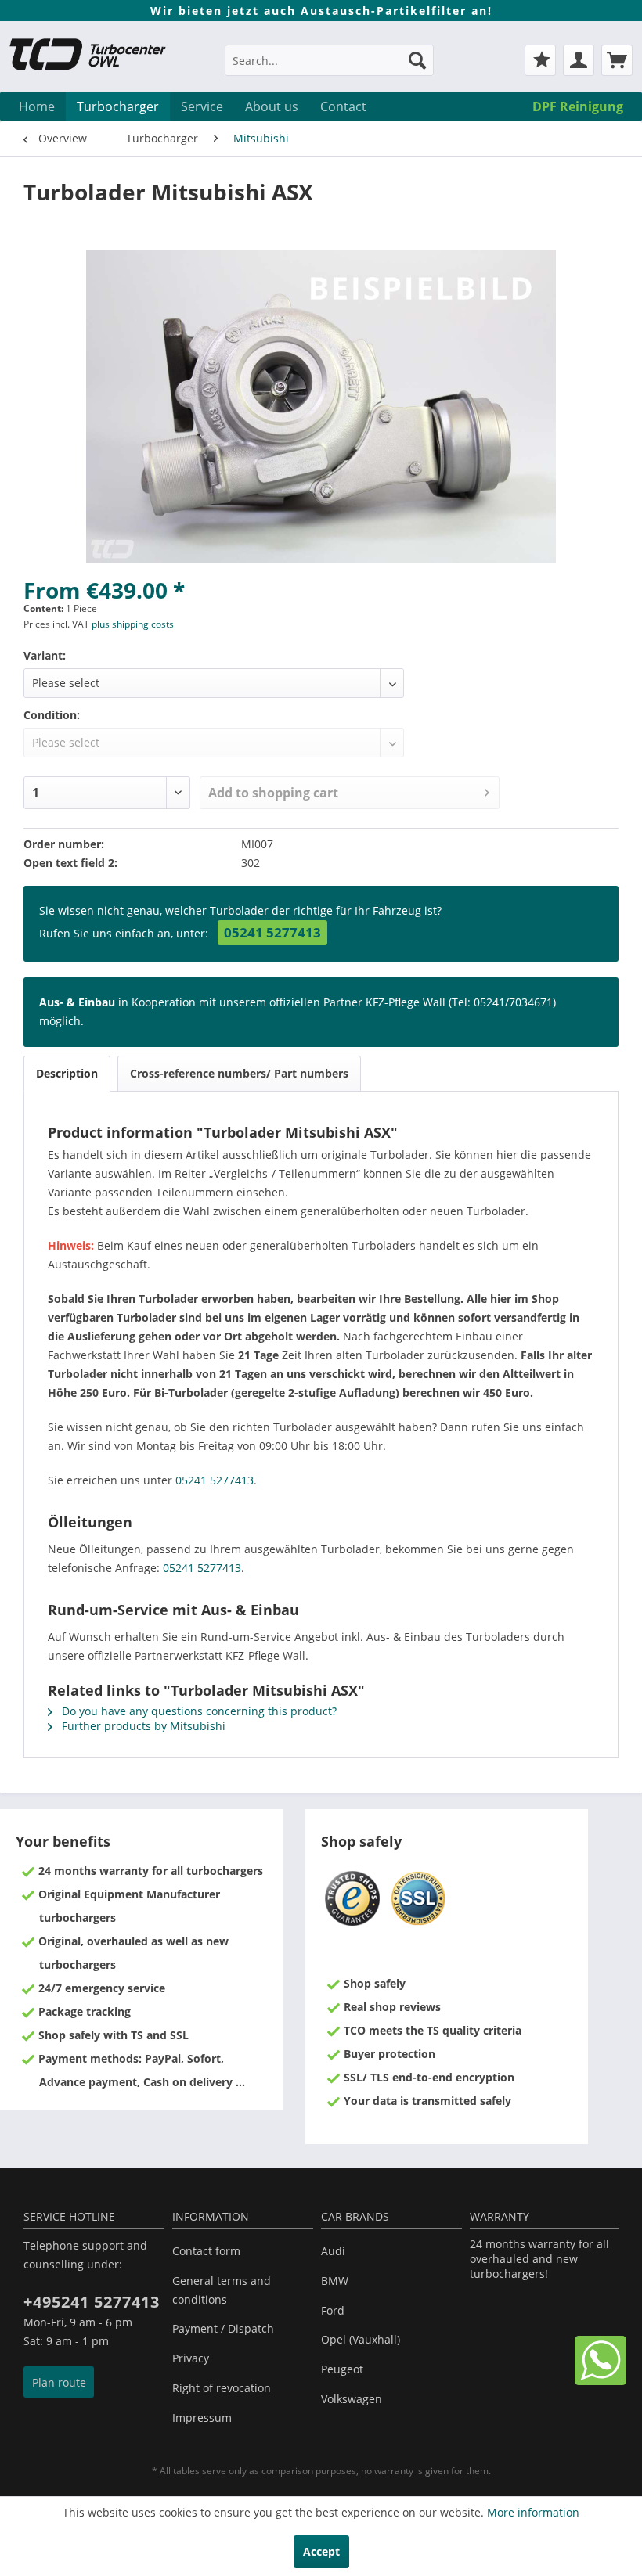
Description (67, 1073)
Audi (333, 2251)
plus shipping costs (133, 624)
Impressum (202, 2418)
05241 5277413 (272, 932)
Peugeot (342, 2369)
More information (533, 2512)
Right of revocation (222, 2388)
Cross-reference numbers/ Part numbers (239, 1073)
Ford (333, 2310)
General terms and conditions (222, 2290)
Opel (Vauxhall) (361, 2339)
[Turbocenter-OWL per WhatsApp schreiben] (601, 2381)
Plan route (59, 2382)
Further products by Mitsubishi (142, 1726)
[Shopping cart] (617, 60)
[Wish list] (540, 60)
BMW (335, 2281)
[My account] (579, 60)
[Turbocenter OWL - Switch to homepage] (97, 56)
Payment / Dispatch (223, 2328)
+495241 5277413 (92, 2302)
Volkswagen (352, 2399)
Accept (321, 2551)
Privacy (191, 2358)
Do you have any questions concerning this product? (198, 1711)
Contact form (206, 2251)
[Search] (417, 60)
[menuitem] (329, 68)
